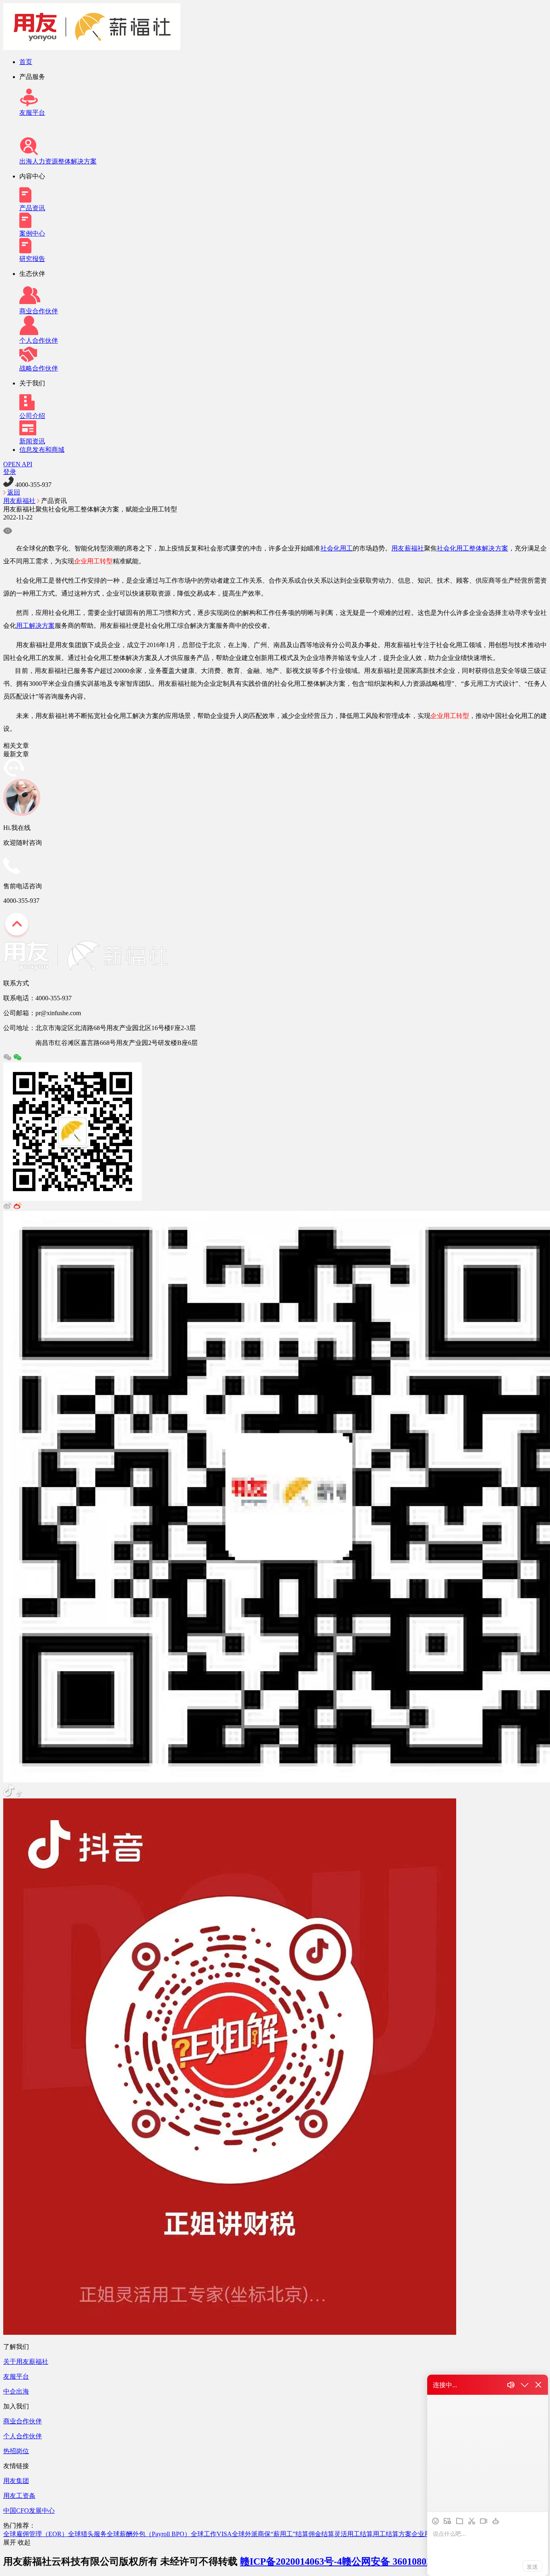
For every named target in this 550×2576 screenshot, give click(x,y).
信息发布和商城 (42, 450)
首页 (26, 62)
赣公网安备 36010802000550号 (406, 2562)
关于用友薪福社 (26, 2362)
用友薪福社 (19, 501)
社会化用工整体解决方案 (472, 548)
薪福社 (414, 548)
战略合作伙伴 (39, 368)
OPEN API (18, 464)
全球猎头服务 (87, 2534)
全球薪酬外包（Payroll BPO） (149, 2534)
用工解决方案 (35, 626)
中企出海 (16, 2391)
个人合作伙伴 (39, 340)
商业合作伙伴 (39, 311)
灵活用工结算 (354, 2534)
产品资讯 (32, 208)
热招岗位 (16, 2451)
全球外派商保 (251, 2534)
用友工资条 (19, 2496)
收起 (24, 2542)
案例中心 (32, 233)
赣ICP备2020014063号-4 (291, 2562)
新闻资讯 (32, 441)
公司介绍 (32, 416)
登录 (10, 472)
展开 (10, 2542)
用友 (398, 548)
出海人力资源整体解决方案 (58, 161)
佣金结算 (321, 2534)
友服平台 (32, 113)
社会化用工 (337, 548)
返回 (14, 492)
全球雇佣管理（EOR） (36, 2534)
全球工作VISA (211, 2534)
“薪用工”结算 (289, 2534)
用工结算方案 (392, 2534)
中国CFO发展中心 (29, 2511)
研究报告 (32, 259)
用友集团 (16, 2481)
